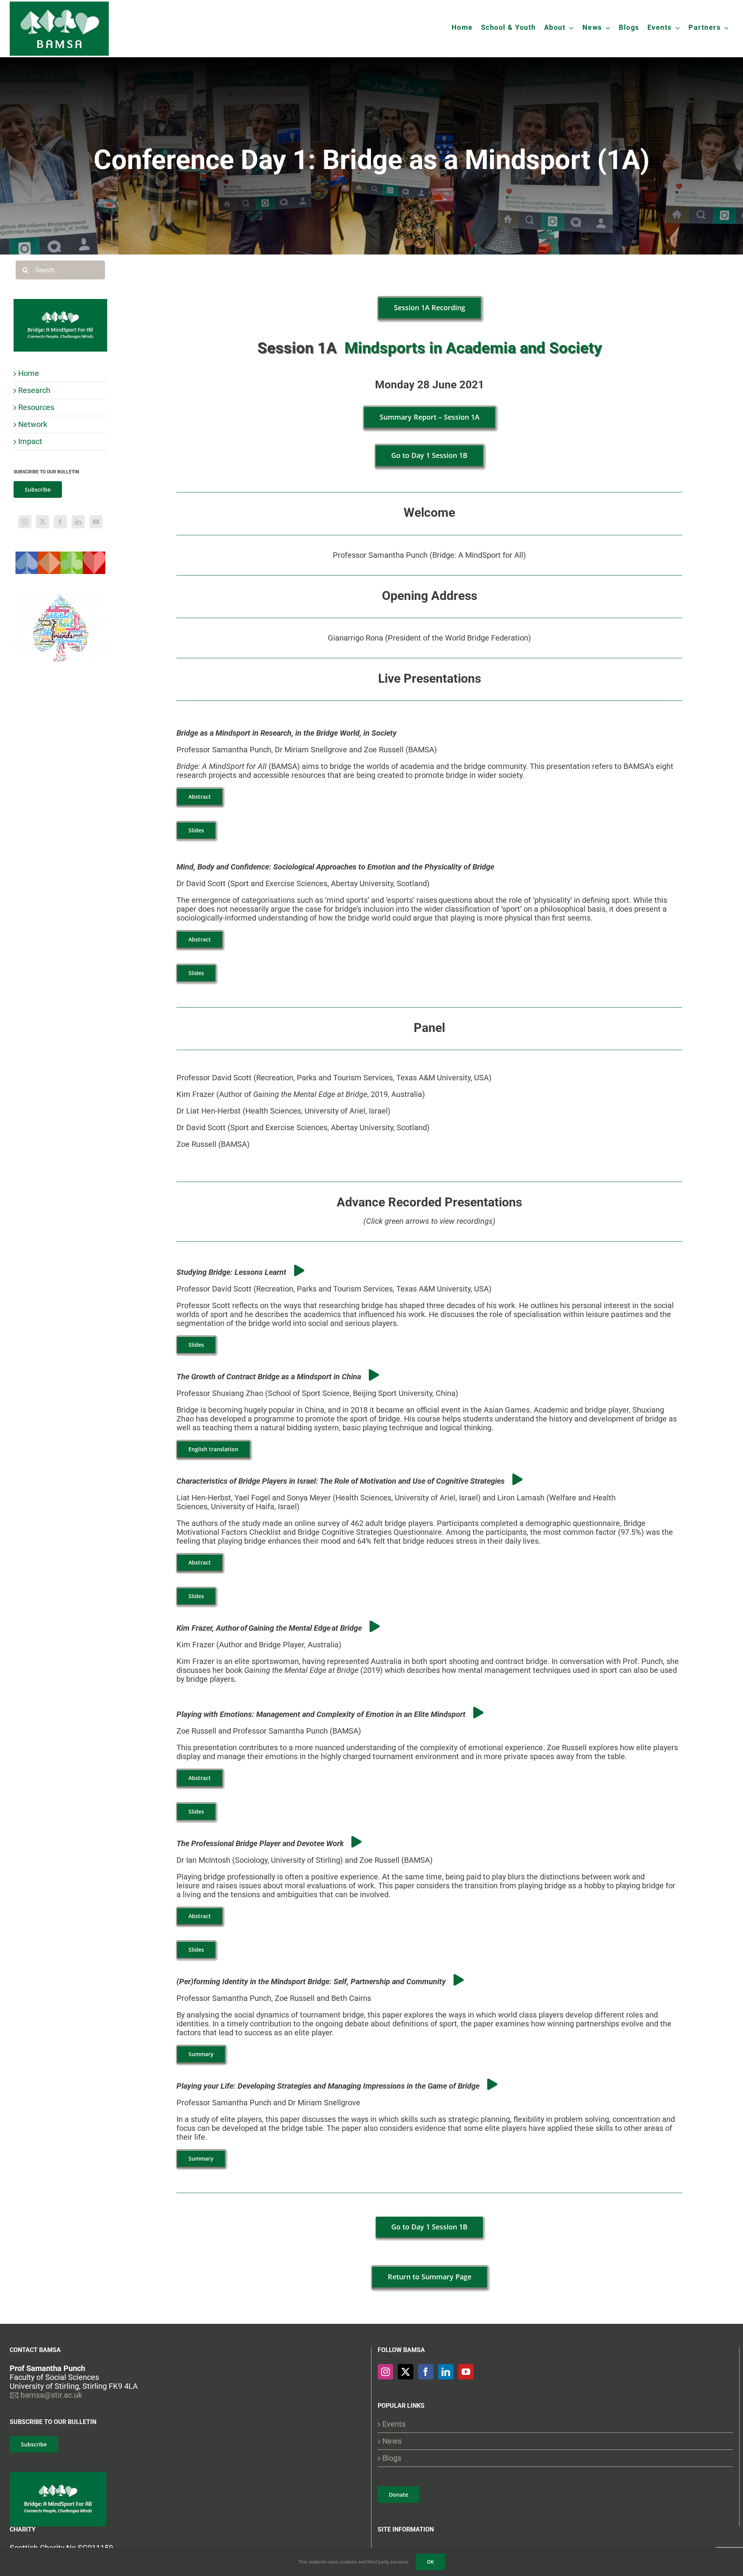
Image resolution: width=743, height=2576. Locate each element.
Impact (30, 441)
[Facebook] (60, 522)
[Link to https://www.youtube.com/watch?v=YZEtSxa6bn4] (517, 1479)
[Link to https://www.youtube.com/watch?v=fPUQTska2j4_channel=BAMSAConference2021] (478, 1713)
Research (34, 390)
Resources (36, 407)
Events (394, 2424)
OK (430, 2562)
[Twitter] (43, 522)
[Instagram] (25, 522)
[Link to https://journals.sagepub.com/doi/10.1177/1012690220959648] (459, 1980)
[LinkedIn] (78, 522)
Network (33, 424)
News (392, 2441)
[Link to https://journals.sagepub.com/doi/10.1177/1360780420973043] (492, 2084)
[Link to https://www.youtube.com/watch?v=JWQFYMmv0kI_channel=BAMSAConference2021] (299, 1271)
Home (29, 373)
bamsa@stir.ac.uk (51, 2395)
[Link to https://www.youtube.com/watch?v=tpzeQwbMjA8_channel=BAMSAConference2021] (374, 1375)
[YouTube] (96, 522)
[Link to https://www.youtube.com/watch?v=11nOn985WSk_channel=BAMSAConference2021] (356, 1842)
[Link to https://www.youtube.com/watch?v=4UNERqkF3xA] (375, 1626)
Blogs (392, 2458)
